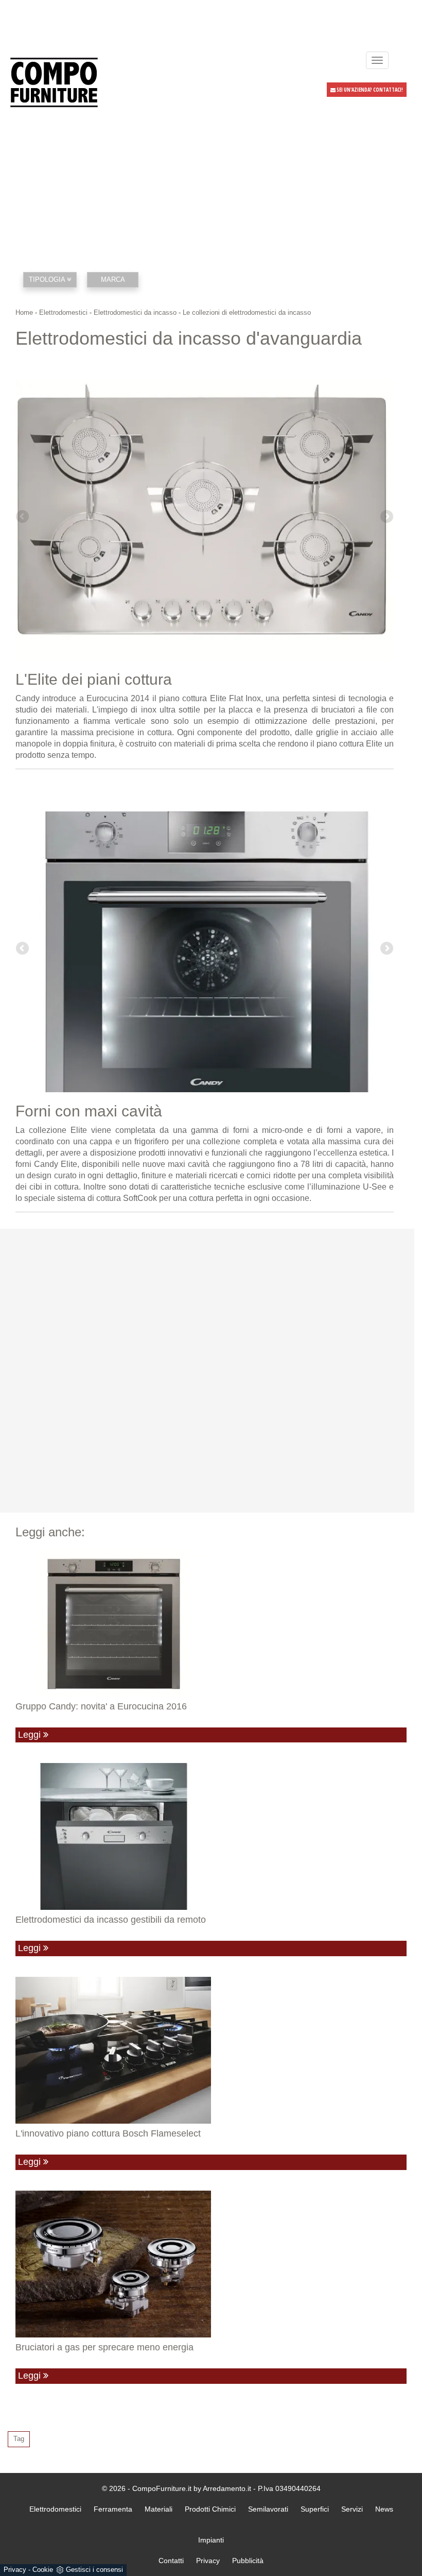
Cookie (43, 2570)
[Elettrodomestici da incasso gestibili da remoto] (211, 1836)
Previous (23, 517)
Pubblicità (248, 2561)
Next (386, 517)
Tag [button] (19, 2439)
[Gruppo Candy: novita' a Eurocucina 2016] (211, 1623)
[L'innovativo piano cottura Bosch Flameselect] (211, 2050)
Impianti (211, 2540)
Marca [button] (113, 279)
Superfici (315, 2509)
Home (24, 312)
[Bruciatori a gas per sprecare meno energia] (211, 2264)
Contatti (171, 2561)
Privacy (15, 2570)
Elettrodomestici (63, 312)
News (384, 2509)
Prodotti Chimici (210, 2509)
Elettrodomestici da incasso (135, 312)
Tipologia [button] (48, 279)
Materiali (159, 2509)
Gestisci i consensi (94, 2570)
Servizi (352, 2509)
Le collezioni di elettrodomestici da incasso (247, 312)
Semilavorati (268, 2509)
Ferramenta (113, 2509)
